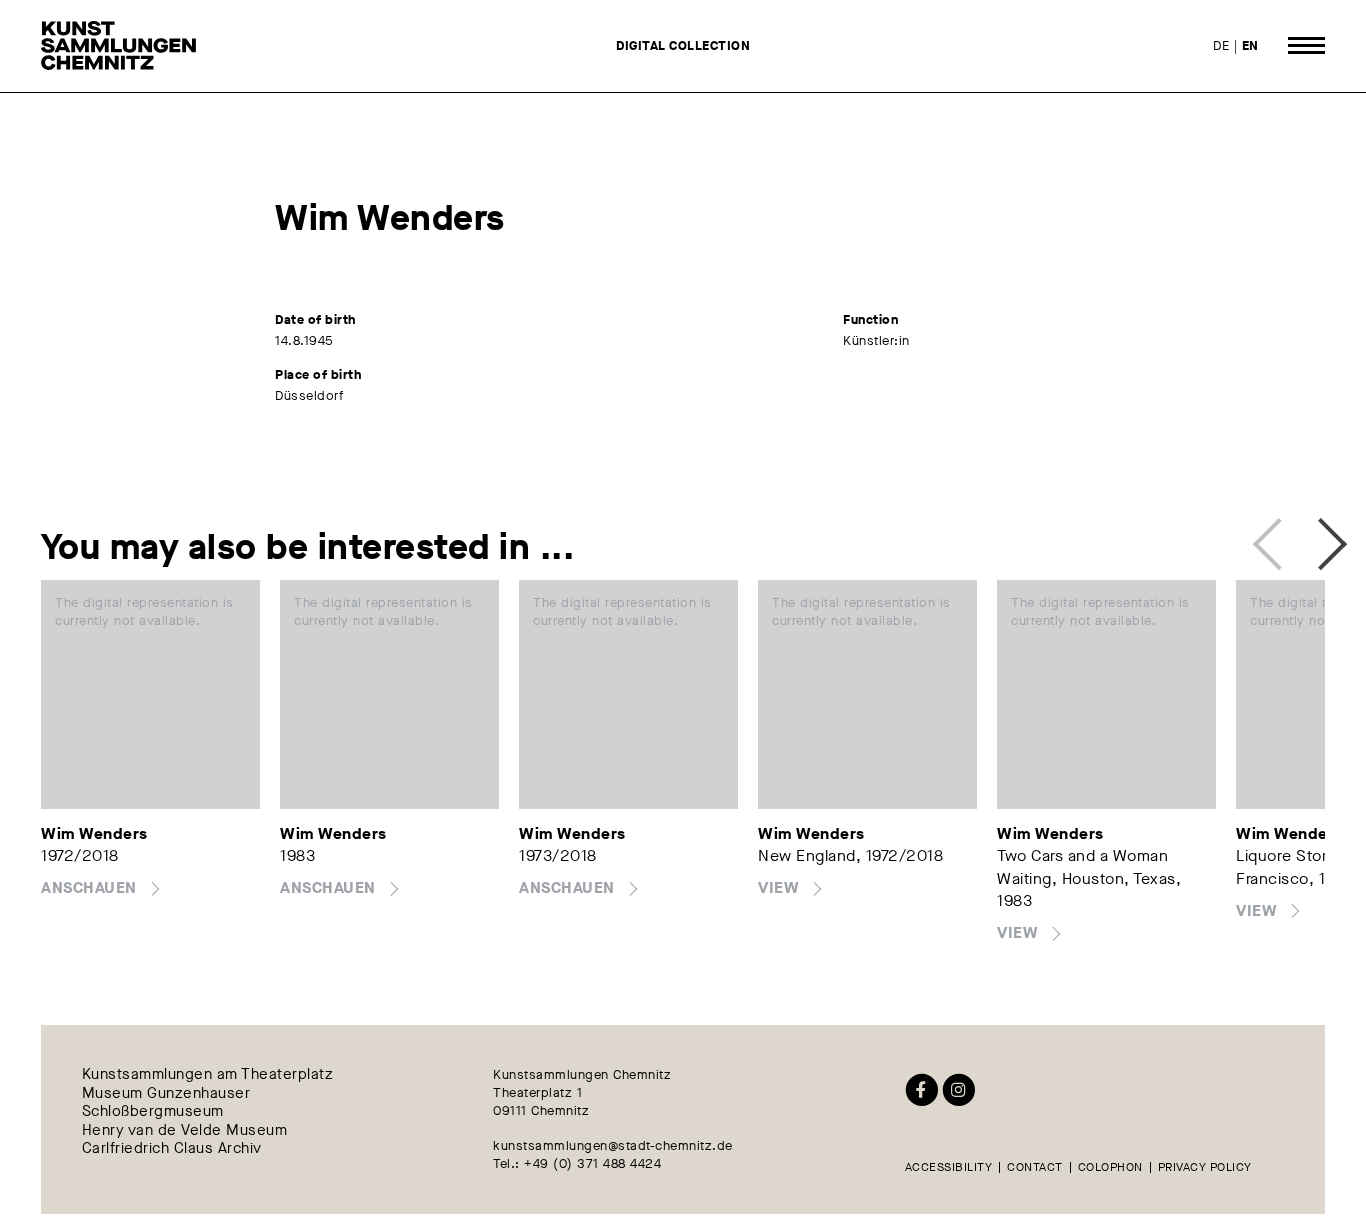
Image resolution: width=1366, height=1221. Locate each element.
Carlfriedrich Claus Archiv (172, 1148)
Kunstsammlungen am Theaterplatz (208, 1075)
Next (1315, 538)
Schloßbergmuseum (153, 1112)
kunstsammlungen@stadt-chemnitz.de (613, 1145)
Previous (1273, 538)
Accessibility (949, 1168)
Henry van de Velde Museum (185, 1130)
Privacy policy (1205, 1168)
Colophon (1110, 1168)
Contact (1035, 1168)
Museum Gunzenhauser (166, 1093)
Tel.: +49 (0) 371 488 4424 (577, 1163)
